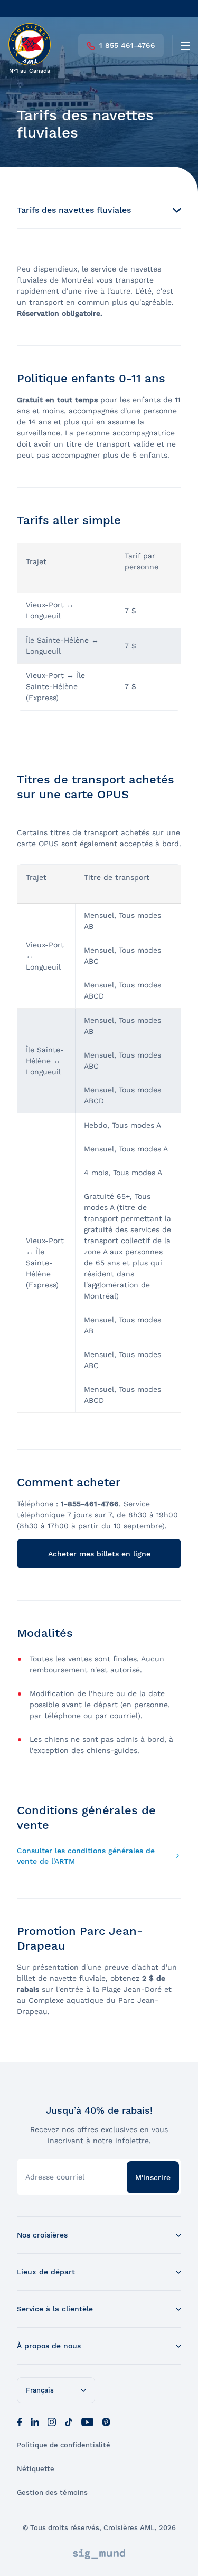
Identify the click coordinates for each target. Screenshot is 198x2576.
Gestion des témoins (52, 2492)
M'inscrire (153, 2177)
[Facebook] (20, 2421)
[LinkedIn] (35, 2421)
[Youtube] (87, 2421)
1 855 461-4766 (127, 45)
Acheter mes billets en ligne (99, 1554)
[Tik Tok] (69, 2421)
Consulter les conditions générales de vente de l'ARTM (86, 1856)
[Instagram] (52, 2421)
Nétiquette (36, 2469)
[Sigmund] (99, 2554)
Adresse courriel (55, 2177)
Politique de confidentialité (64, 2445)
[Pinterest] (106, 2421)
